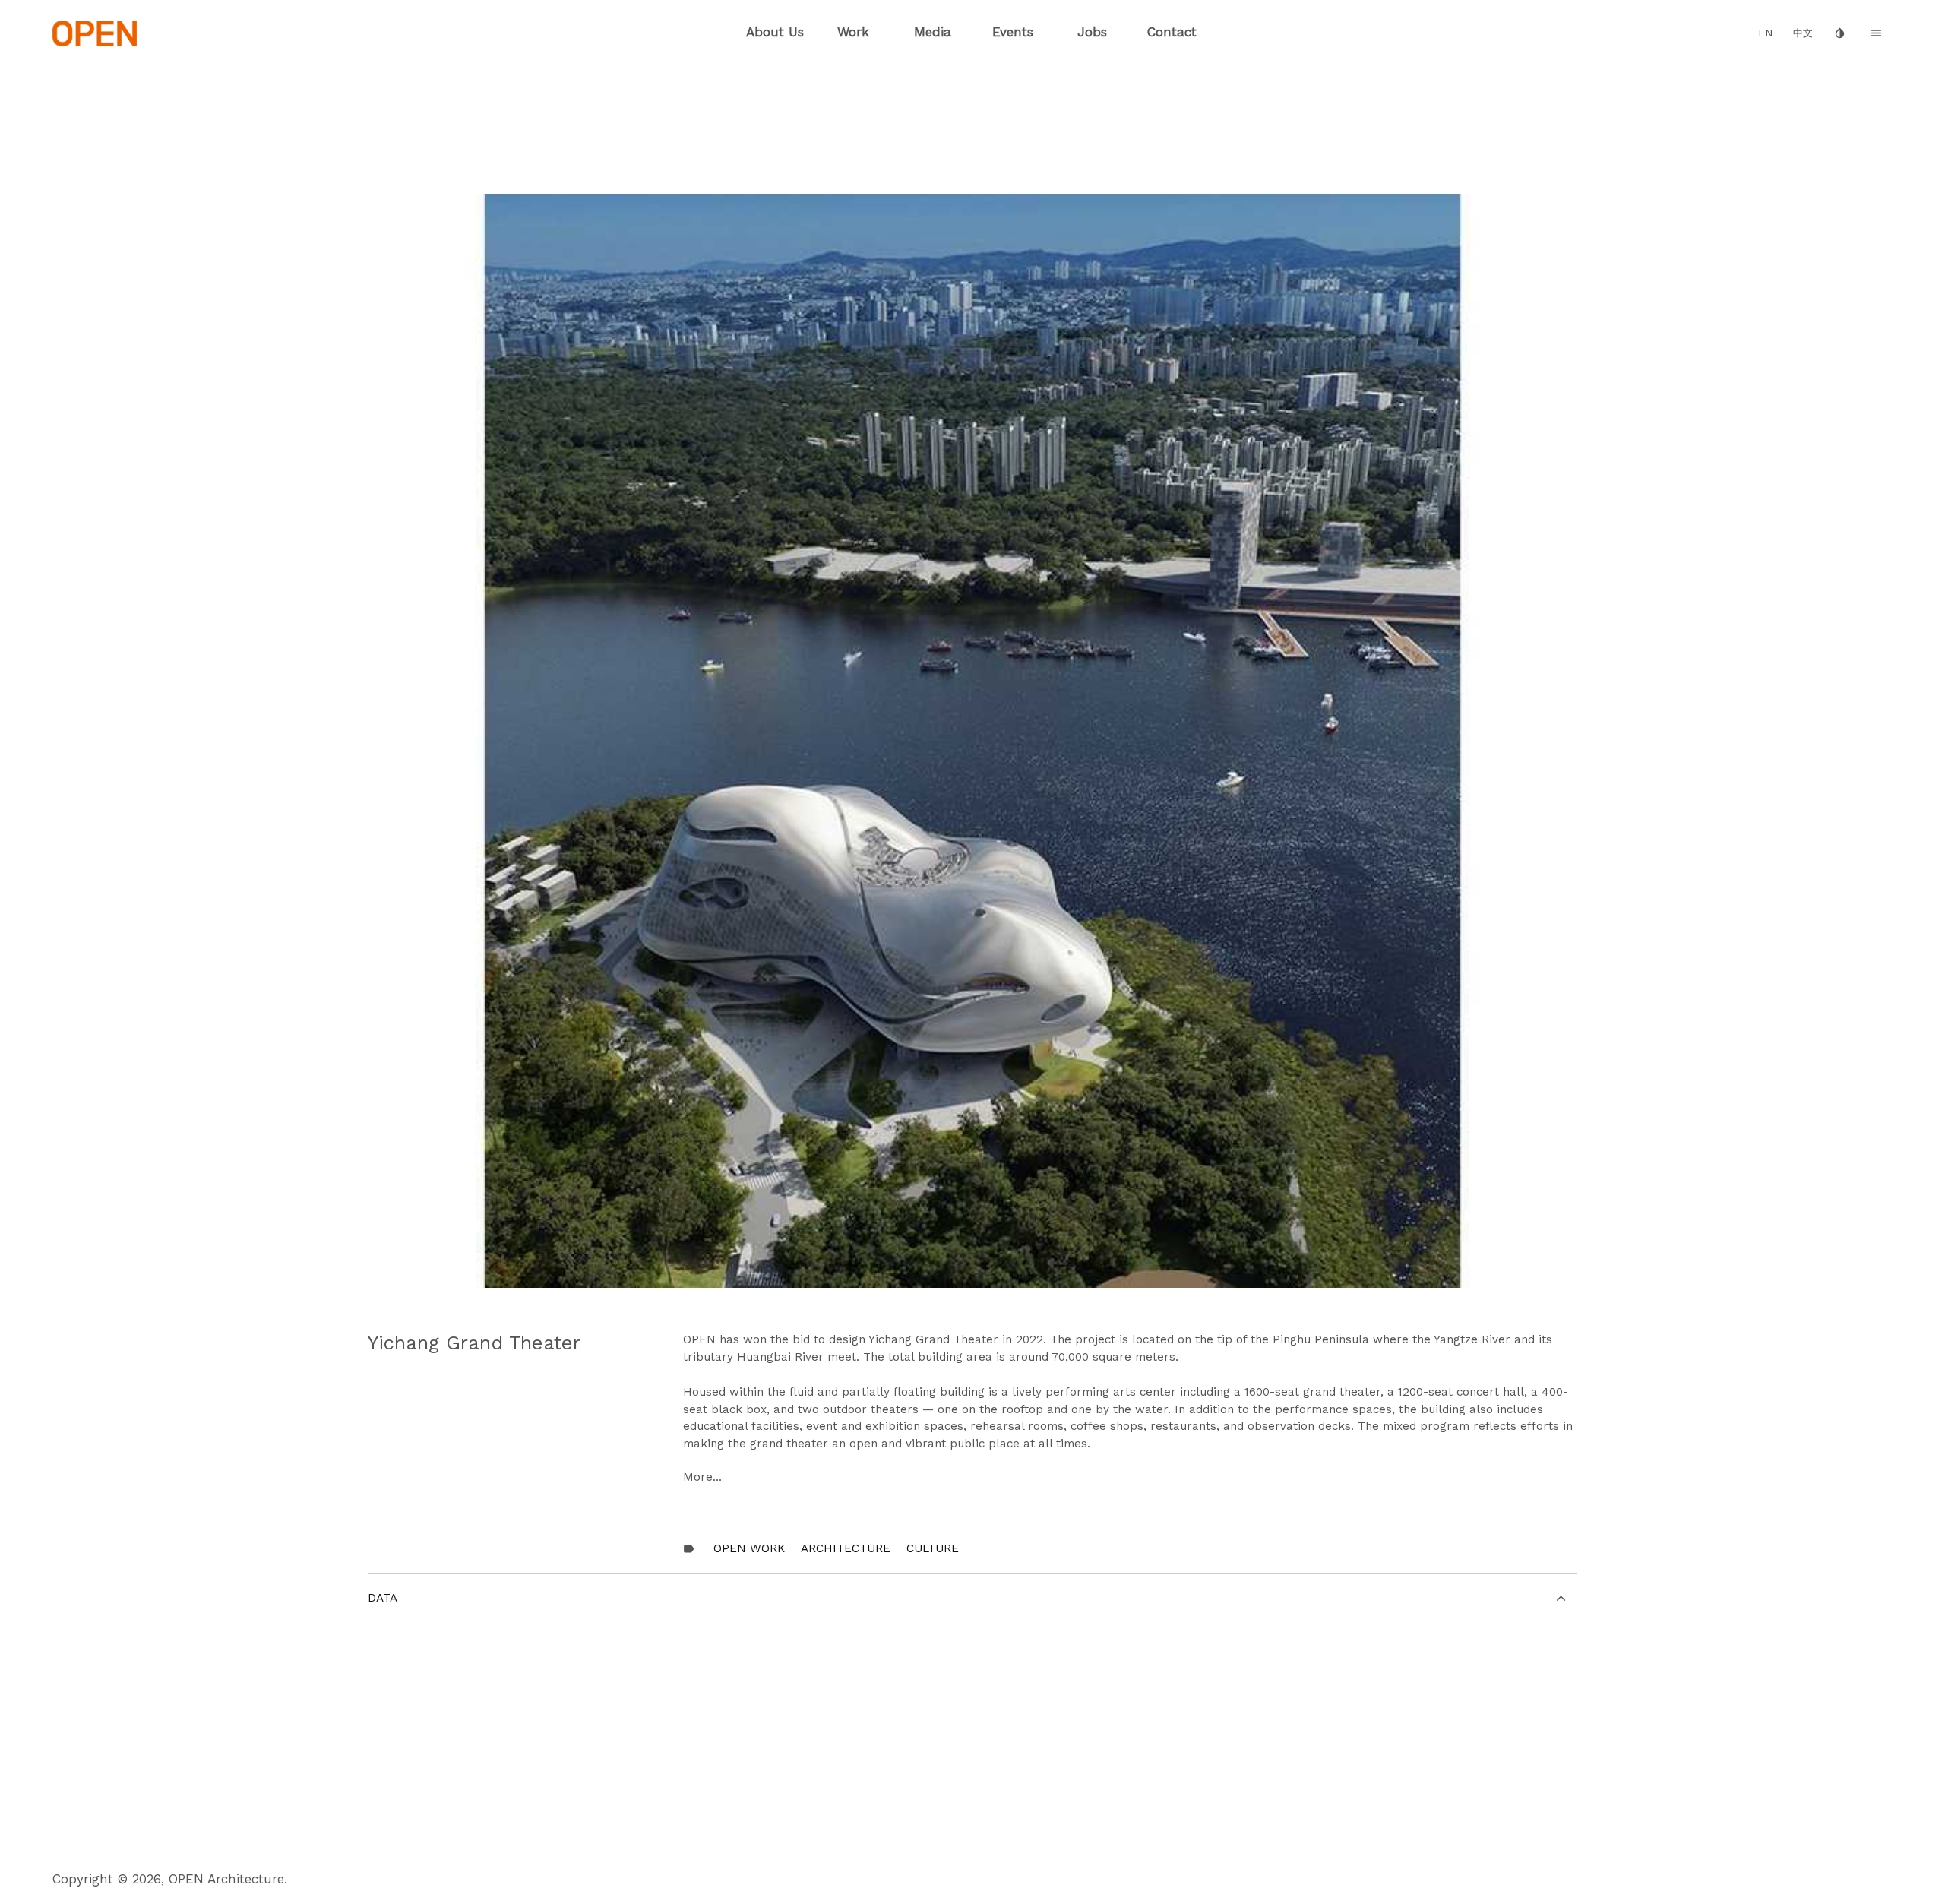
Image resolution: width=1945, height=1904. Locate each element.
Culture (933, 1548)
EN (1766, 33)
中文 (1803, 33)
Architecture (846, 1548)
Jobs (1092, 32)
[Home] (95, 32)
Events (1013, 32)
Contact (1172, 32)
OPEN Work (749, 1548)
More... (702, 1477)
